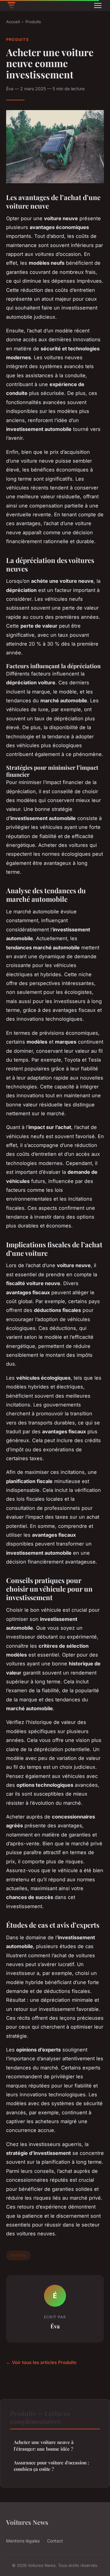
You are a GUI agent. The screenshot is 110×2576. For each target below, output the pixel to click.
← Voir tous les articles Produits (41, 2362)
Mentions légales (23, 2541)
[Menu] (98, 5)
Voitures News (27, 2522)
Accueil (13, 22)
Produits (33, 22)
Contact (55, 2541)
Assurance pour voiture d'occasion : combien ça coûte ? (51, 2466)
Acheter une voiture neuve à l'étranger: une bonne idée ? (44, 2445)
